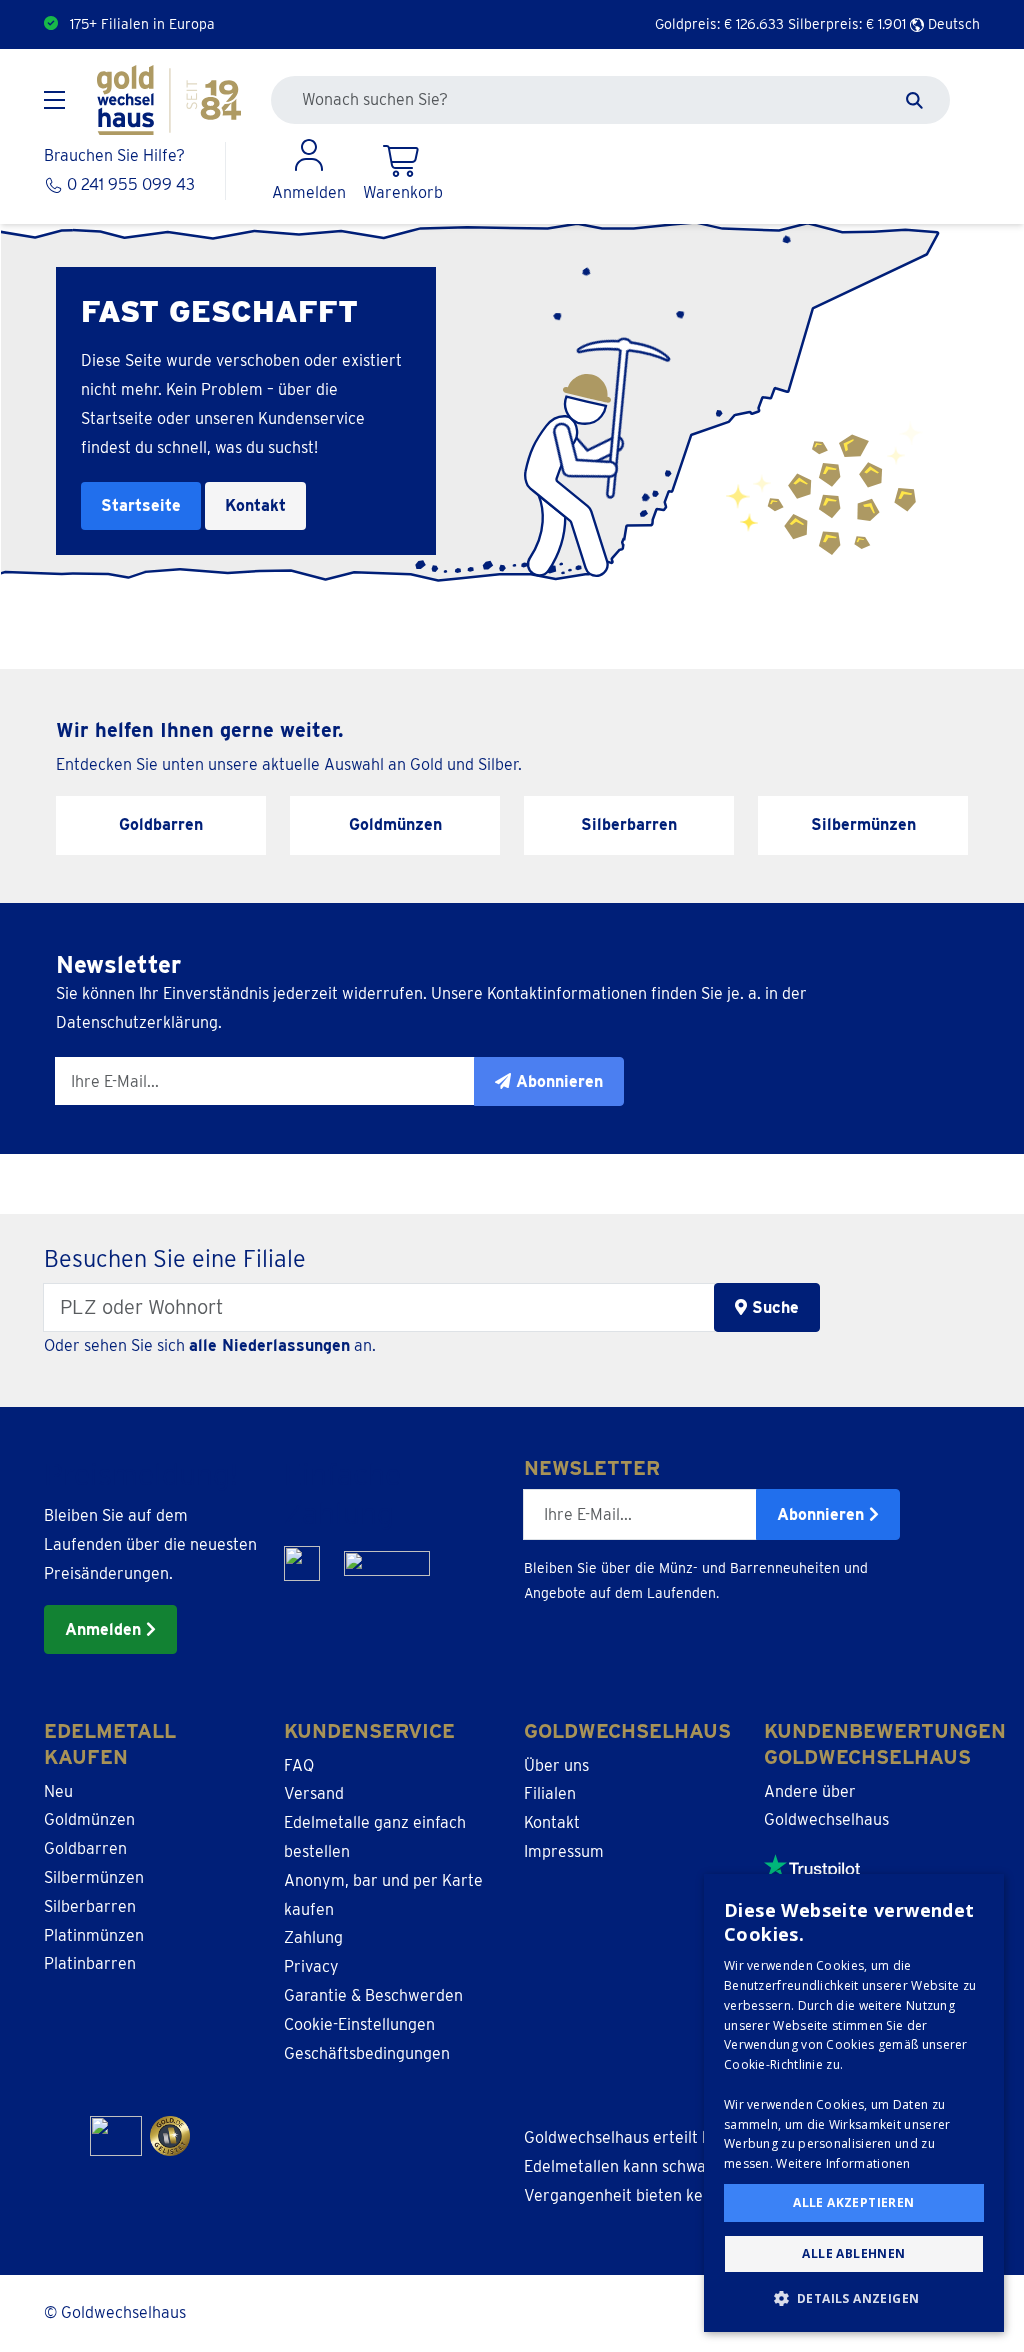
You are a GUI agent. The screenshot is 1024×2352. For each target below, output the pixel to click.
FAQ (299, 1765)
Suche (773, 1307)
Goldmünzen (89, 1819)
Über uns (556, 1765)
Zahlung (313, 1937)
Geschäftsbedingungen (367, 2053)
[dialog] (854, 2103)
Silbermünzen (94, 1877)
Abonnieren (823, 1514)
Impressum (564, 1851)
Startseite (141, 505)
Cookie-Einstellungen (359, 2024)
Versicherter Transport (144, 24)
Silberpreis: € (847, 24)
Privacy (311, 1966)
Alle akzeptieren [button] (853, 2202)
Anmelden (105, 1629)
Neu (58, 1791)
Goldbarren (85, 1848)
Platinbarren (90, 1963)
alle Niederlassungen (269, 1345)
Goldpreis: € (719, 24)
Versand (314, 1793)
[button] (854, 2299)
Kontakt (255, 505)
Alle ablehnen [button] (853, 2253)
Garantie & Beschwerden (373, 1995)
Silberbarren (90, 1906)
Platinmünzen (94, 1935)
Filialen (550, 1793)
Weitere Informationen (843, 2163)
